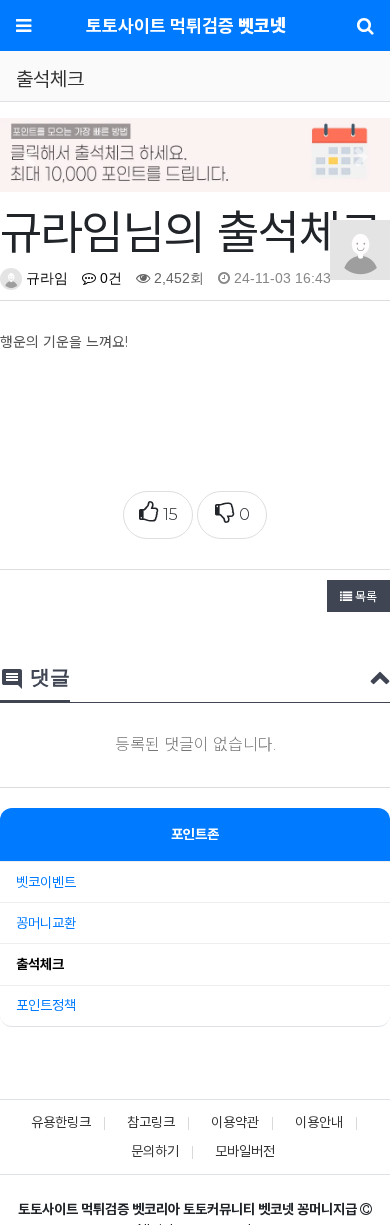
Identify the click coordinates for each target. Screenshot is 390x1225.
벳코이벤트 (46, 882)
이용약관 (235, 1122)
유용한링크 (61, 1122)
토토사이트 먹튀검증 (186, 25)
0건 (109, 278)
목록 (364, 595)
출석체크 (40, 964)
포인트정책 (46, 1005)
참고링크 (151, 1122)
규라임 (45, 278)
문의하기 (155, 1151)
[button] (29, 157)
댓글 (35, 678)
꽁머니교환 (46, 923)
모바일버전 (245, 1151)
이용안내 (319, 1122)
